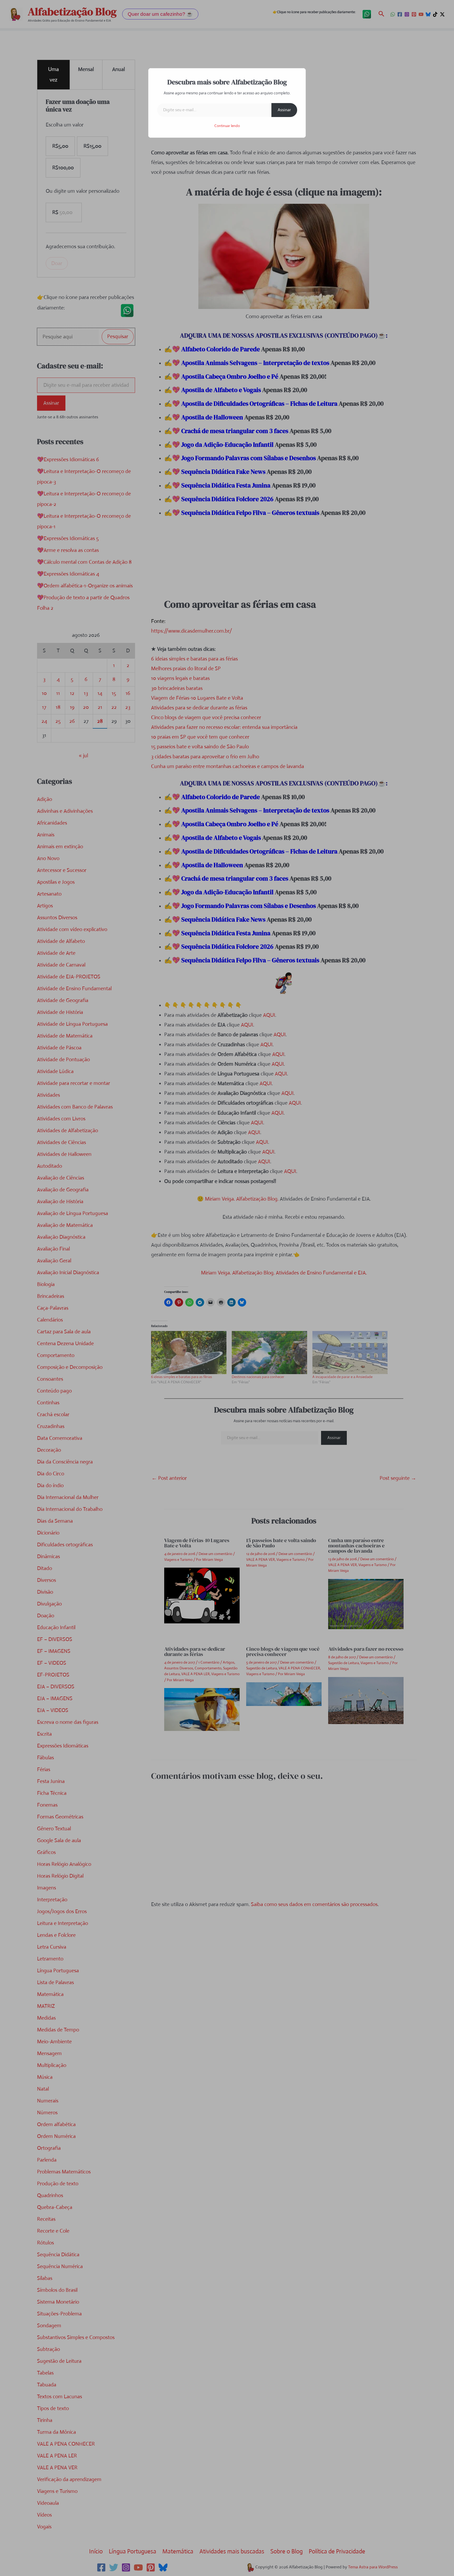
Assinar (284, 110)
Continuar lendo (227, 126)
